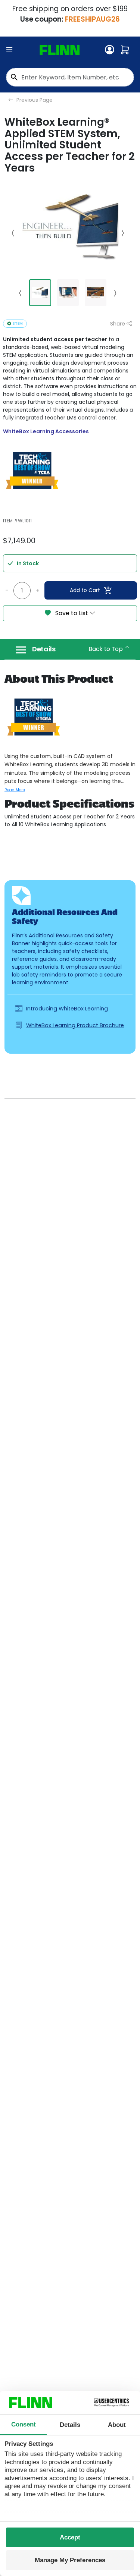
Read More (15, 790)
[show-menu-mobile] (9, 50)
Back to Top (106, 649)
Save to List (72, 613)
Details (44, 649)
